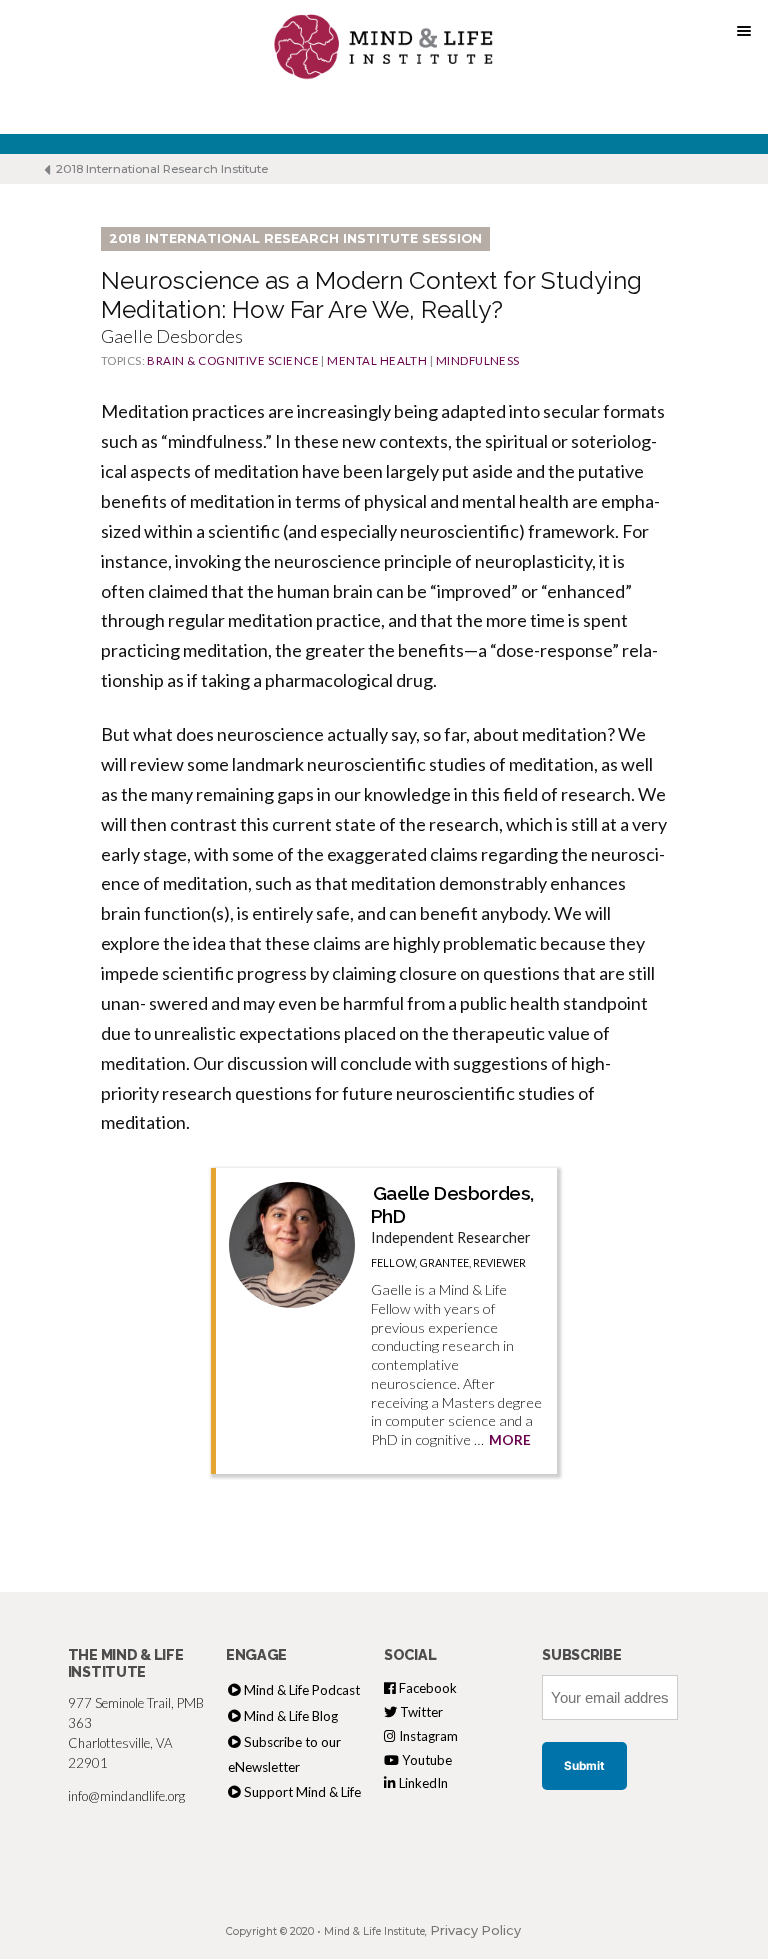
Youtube (425, 1760)
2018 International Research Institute (160, 169)
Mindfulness (478, 360)
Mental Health (377, 360)
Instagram (427, 1736)
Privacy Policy (475, 1930)
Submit (584, 1766)
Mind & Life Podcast (302, 1690)
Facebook (426, 1688)
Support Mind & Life (302, 1792)
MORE (510, 1440)
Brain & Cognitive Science (233, 360)
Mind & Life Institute (374, 1931)
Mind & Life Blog (291, 1716)
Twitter (420, 1712)
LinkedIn (422, 1783)
